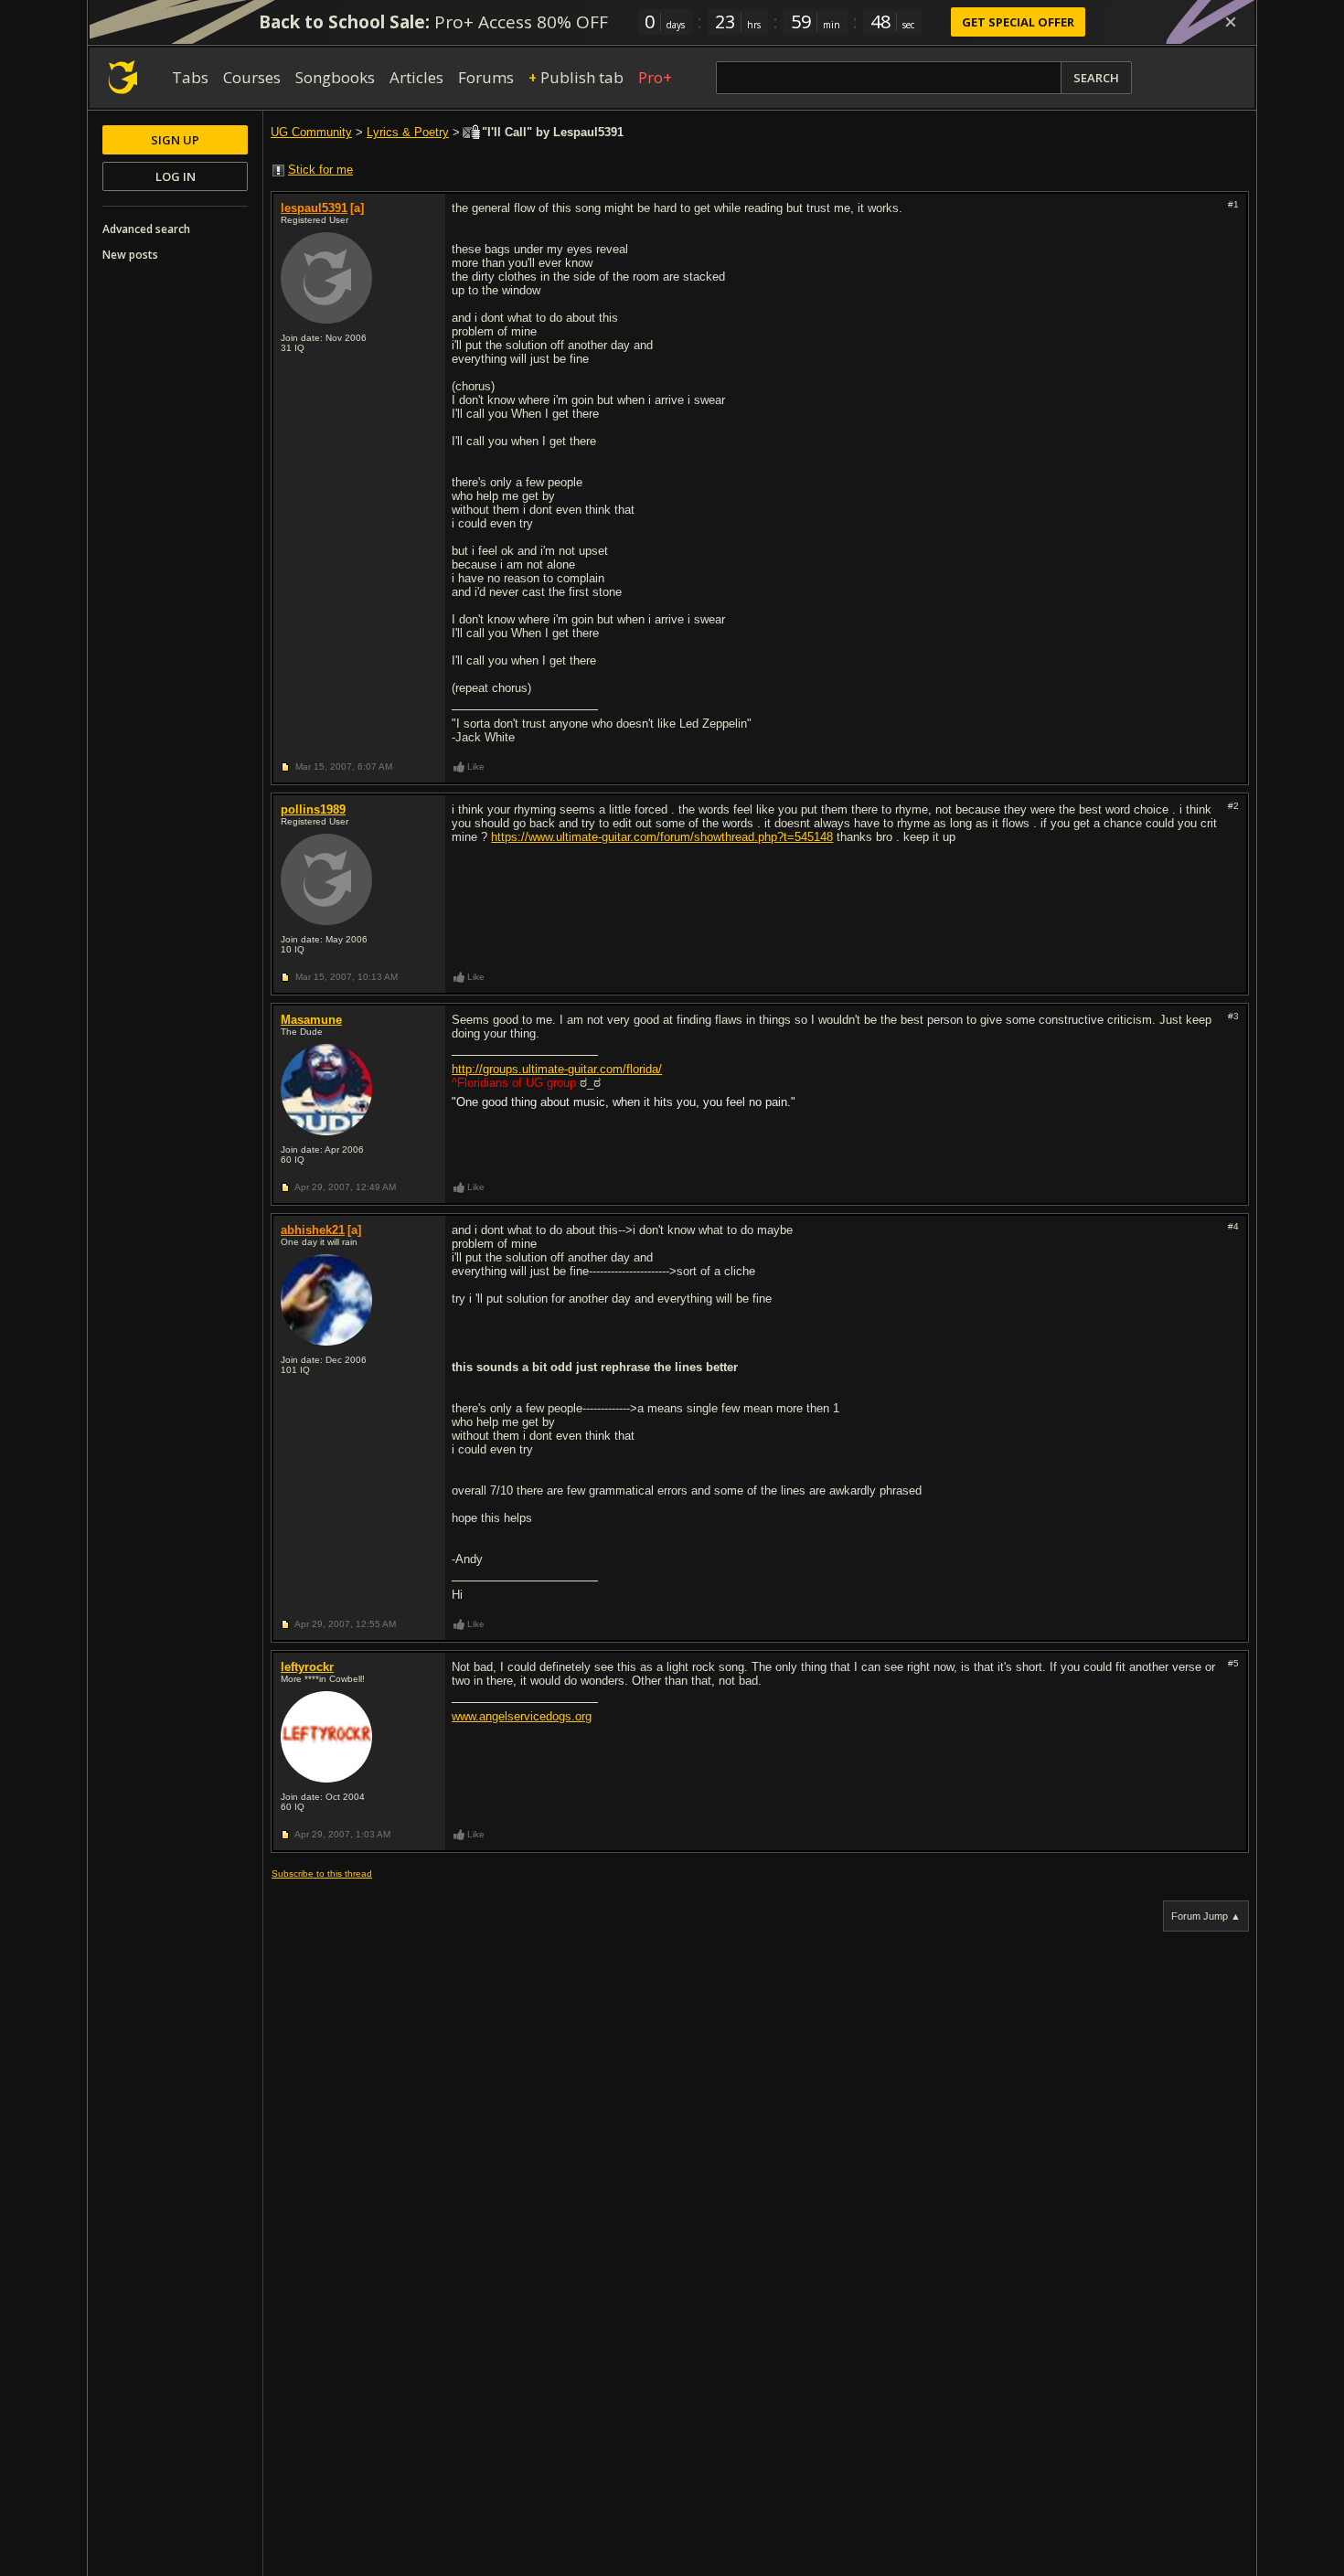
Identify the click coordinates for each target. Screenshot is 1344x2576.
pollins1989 (313, 809)
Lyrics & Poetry (408, 132)
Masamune (311, 1020)
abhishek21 (313, 1230)
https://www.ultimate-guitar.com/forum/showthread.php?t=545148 (662, 837)
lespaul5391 (314, 208)
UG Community (311, 132)
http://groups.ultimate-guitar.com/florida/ (557, 1069)
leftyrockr (307, 1667)
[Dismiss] (1231, 22)
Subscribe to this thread (322, 1873)
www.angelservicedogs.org (522, 1716)
